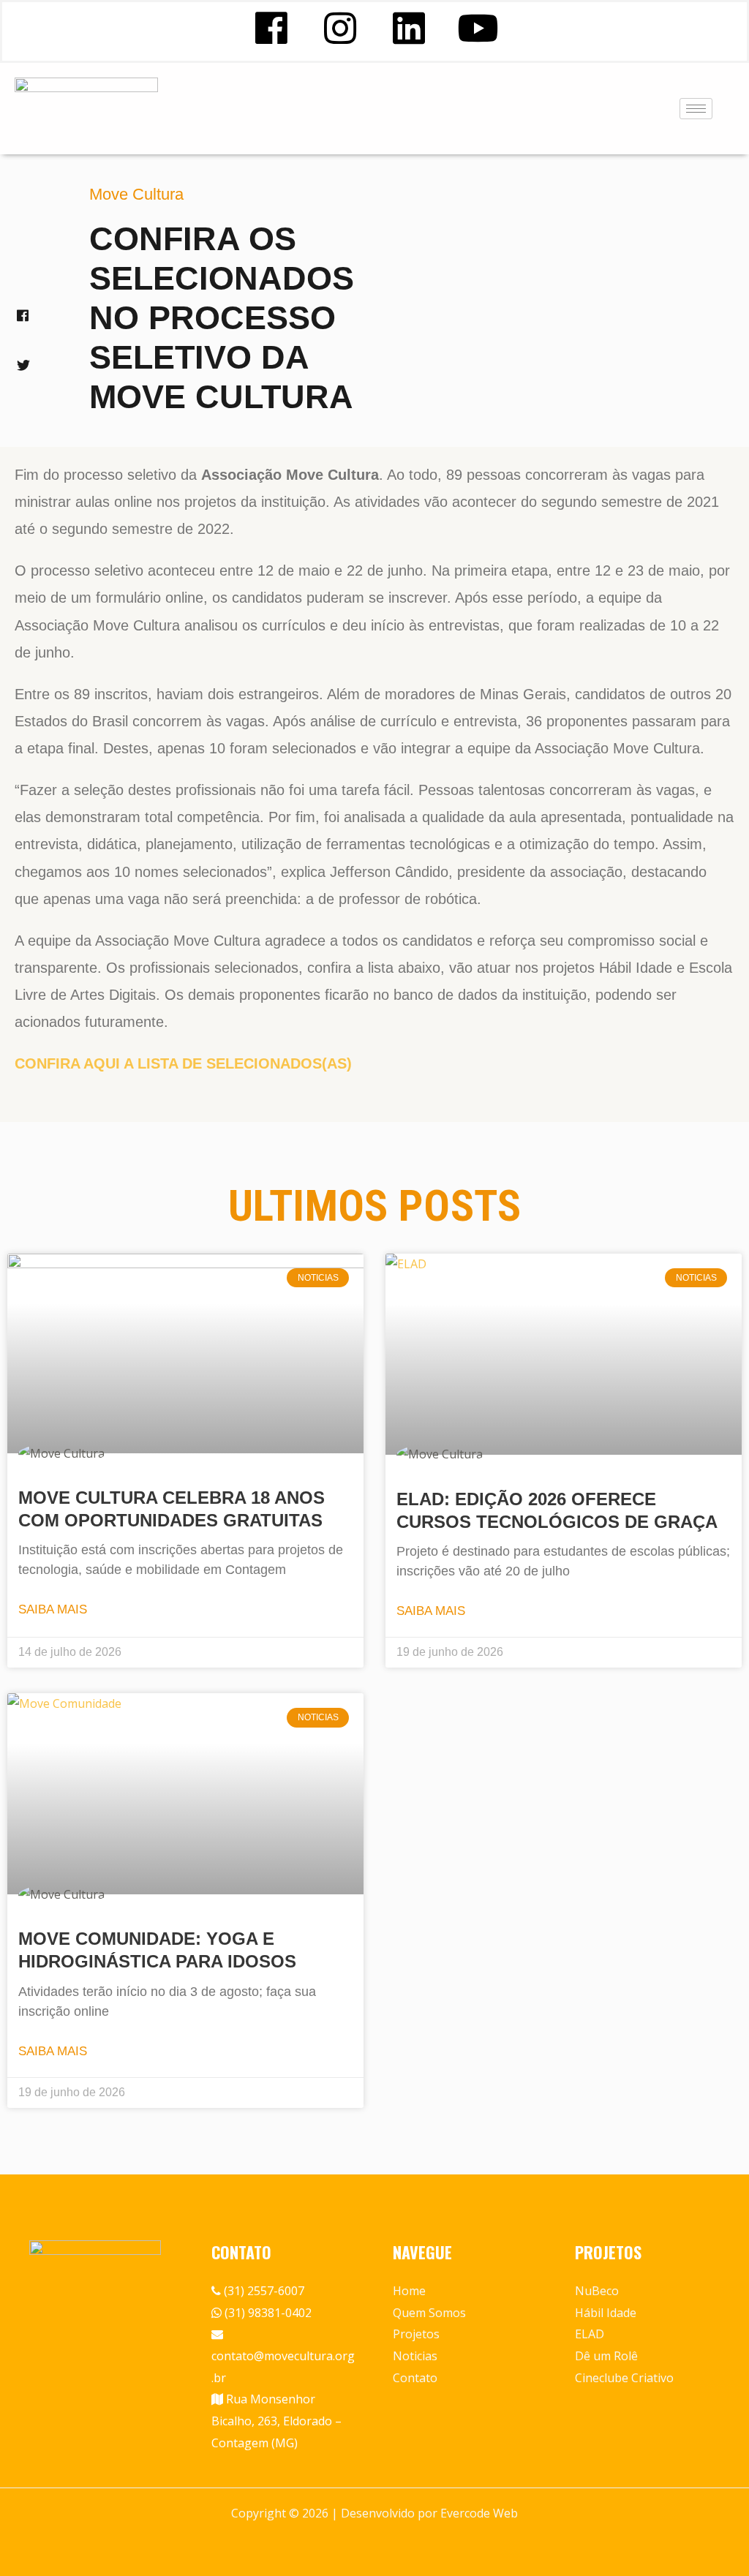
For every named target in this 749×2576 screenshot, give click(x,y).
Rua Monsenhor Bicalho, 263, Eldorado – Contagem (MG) (276, 2421)
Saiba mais (53, 1609)
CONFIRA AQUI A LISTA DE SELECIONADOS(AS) (183, 1063)
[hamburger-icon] (696, 109)
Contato (415, 2378)
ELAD (590, 2334)
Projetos (416, 2334)
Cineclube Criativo (624, 2378)
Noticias (415, 2356)
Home (409, 2291)
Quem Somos (429, 2313)
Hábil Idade (606, 2313)
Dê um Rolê (606, 2356)
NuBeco (597, 2291)
